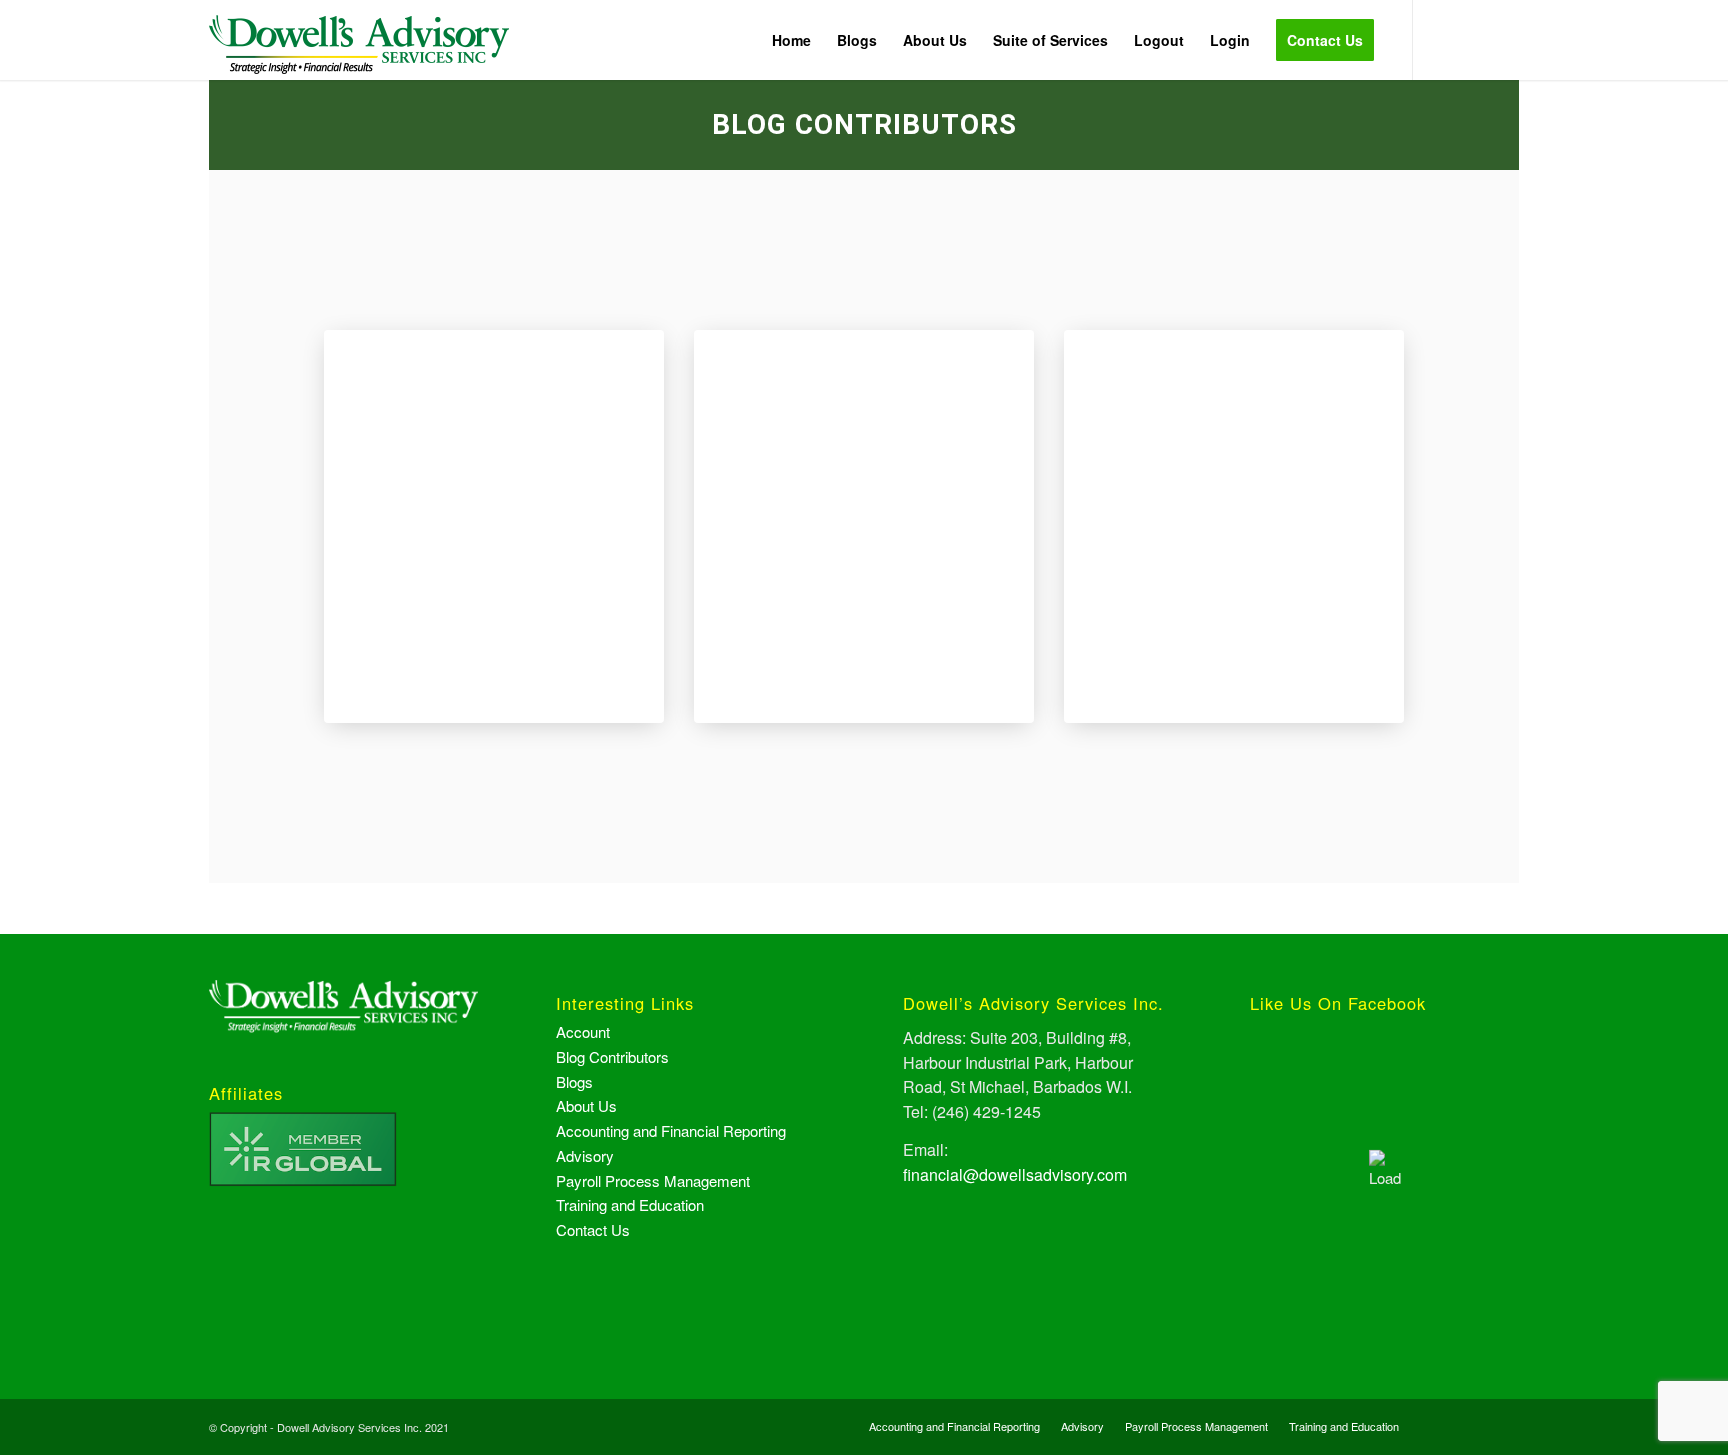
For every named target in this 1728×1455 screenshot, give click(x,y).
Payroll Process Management (653, 1180)
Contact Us (593, 1229)
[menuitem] (791, 40)
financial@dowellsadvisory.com (1015, 1174)
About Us (586, 1105)
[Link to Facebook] (1444, 39)
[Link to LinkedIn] (1504, 39)
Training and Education (630, 1204)
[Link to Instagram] (1474, 39)
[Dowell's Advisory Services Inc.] (359, 55)
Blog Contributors (612, 1056)
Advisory (585, 1155)
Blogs (574, 1081)
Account (583, 1031)
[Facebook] (494, 341)
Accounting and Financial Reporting (671, 1130)
